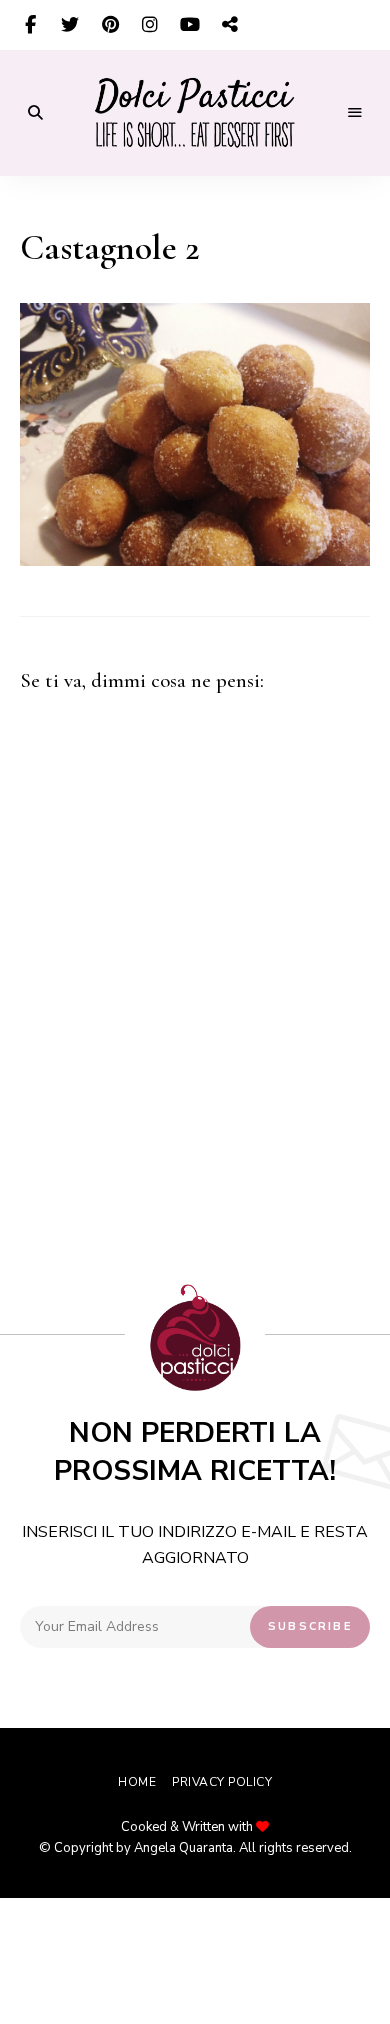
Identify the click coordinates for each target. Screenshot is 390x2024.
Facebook (30, 25)
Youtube (190, 25)
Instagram (150, 25)
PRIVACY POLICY (222, 1782)
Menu (355, 113)
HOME (137, 1782)
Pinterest (110, 25)
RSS (230, 25)
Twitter (70, 25)
